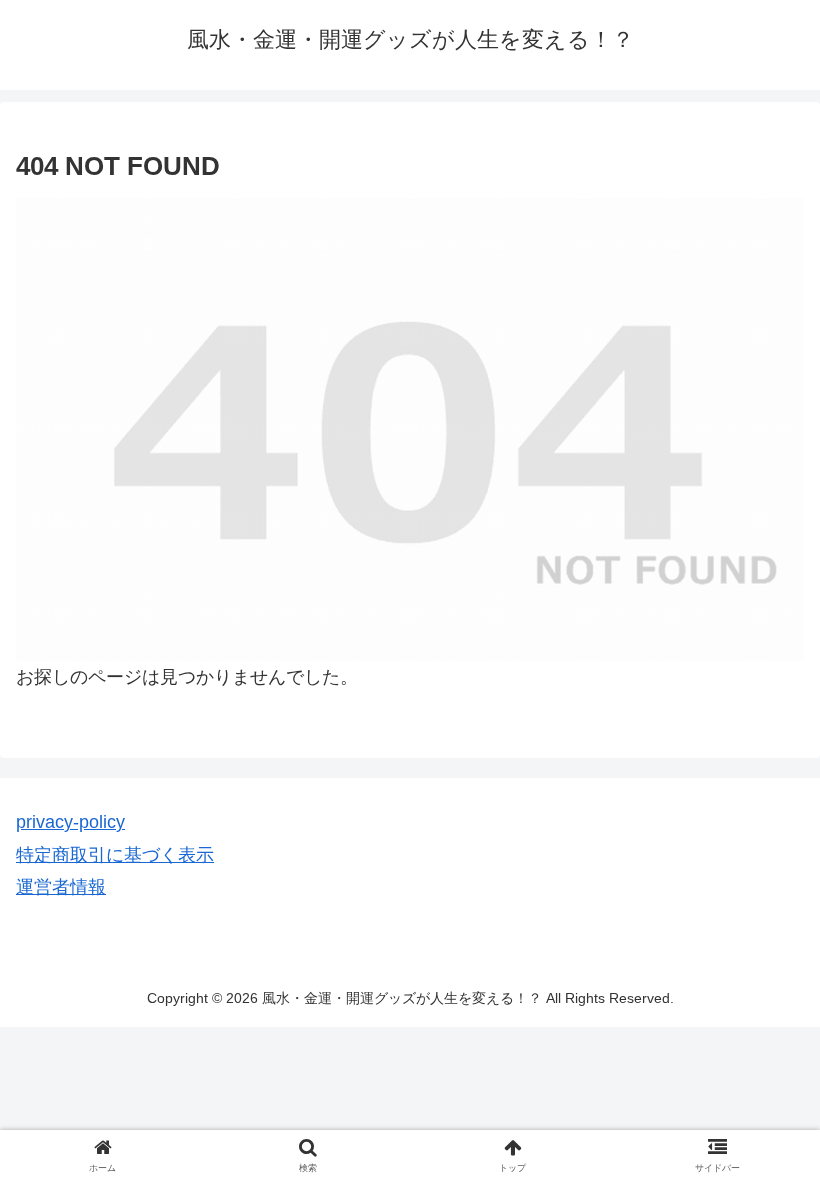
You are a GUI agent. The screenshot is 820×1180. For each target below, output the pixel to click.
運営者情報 (61, 887)
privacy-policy (70, 822)
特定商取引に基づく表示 (115, 855)
